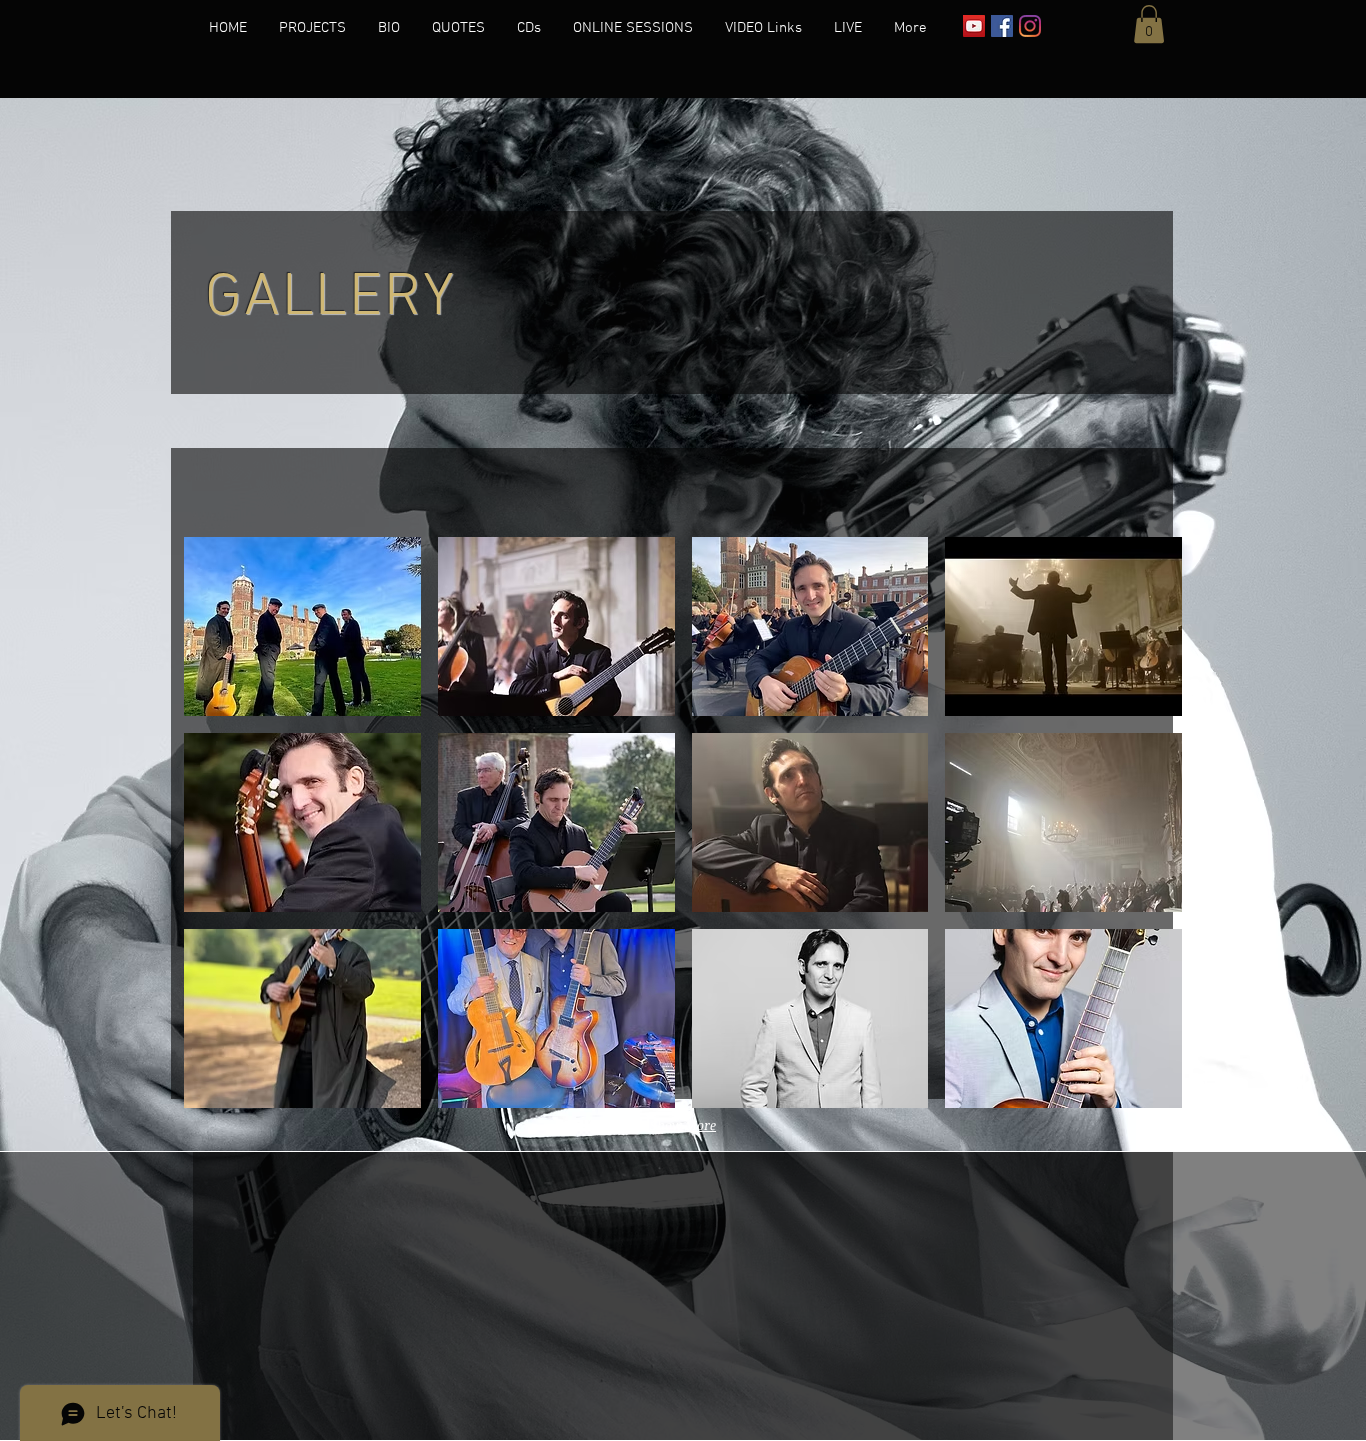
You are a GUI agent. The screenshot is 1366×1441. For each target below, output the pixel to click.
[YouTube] (974, 26)
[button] (1149, 24)
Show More (683, 1125)
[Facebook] (1002, 26)
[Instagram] (1030, 26)
